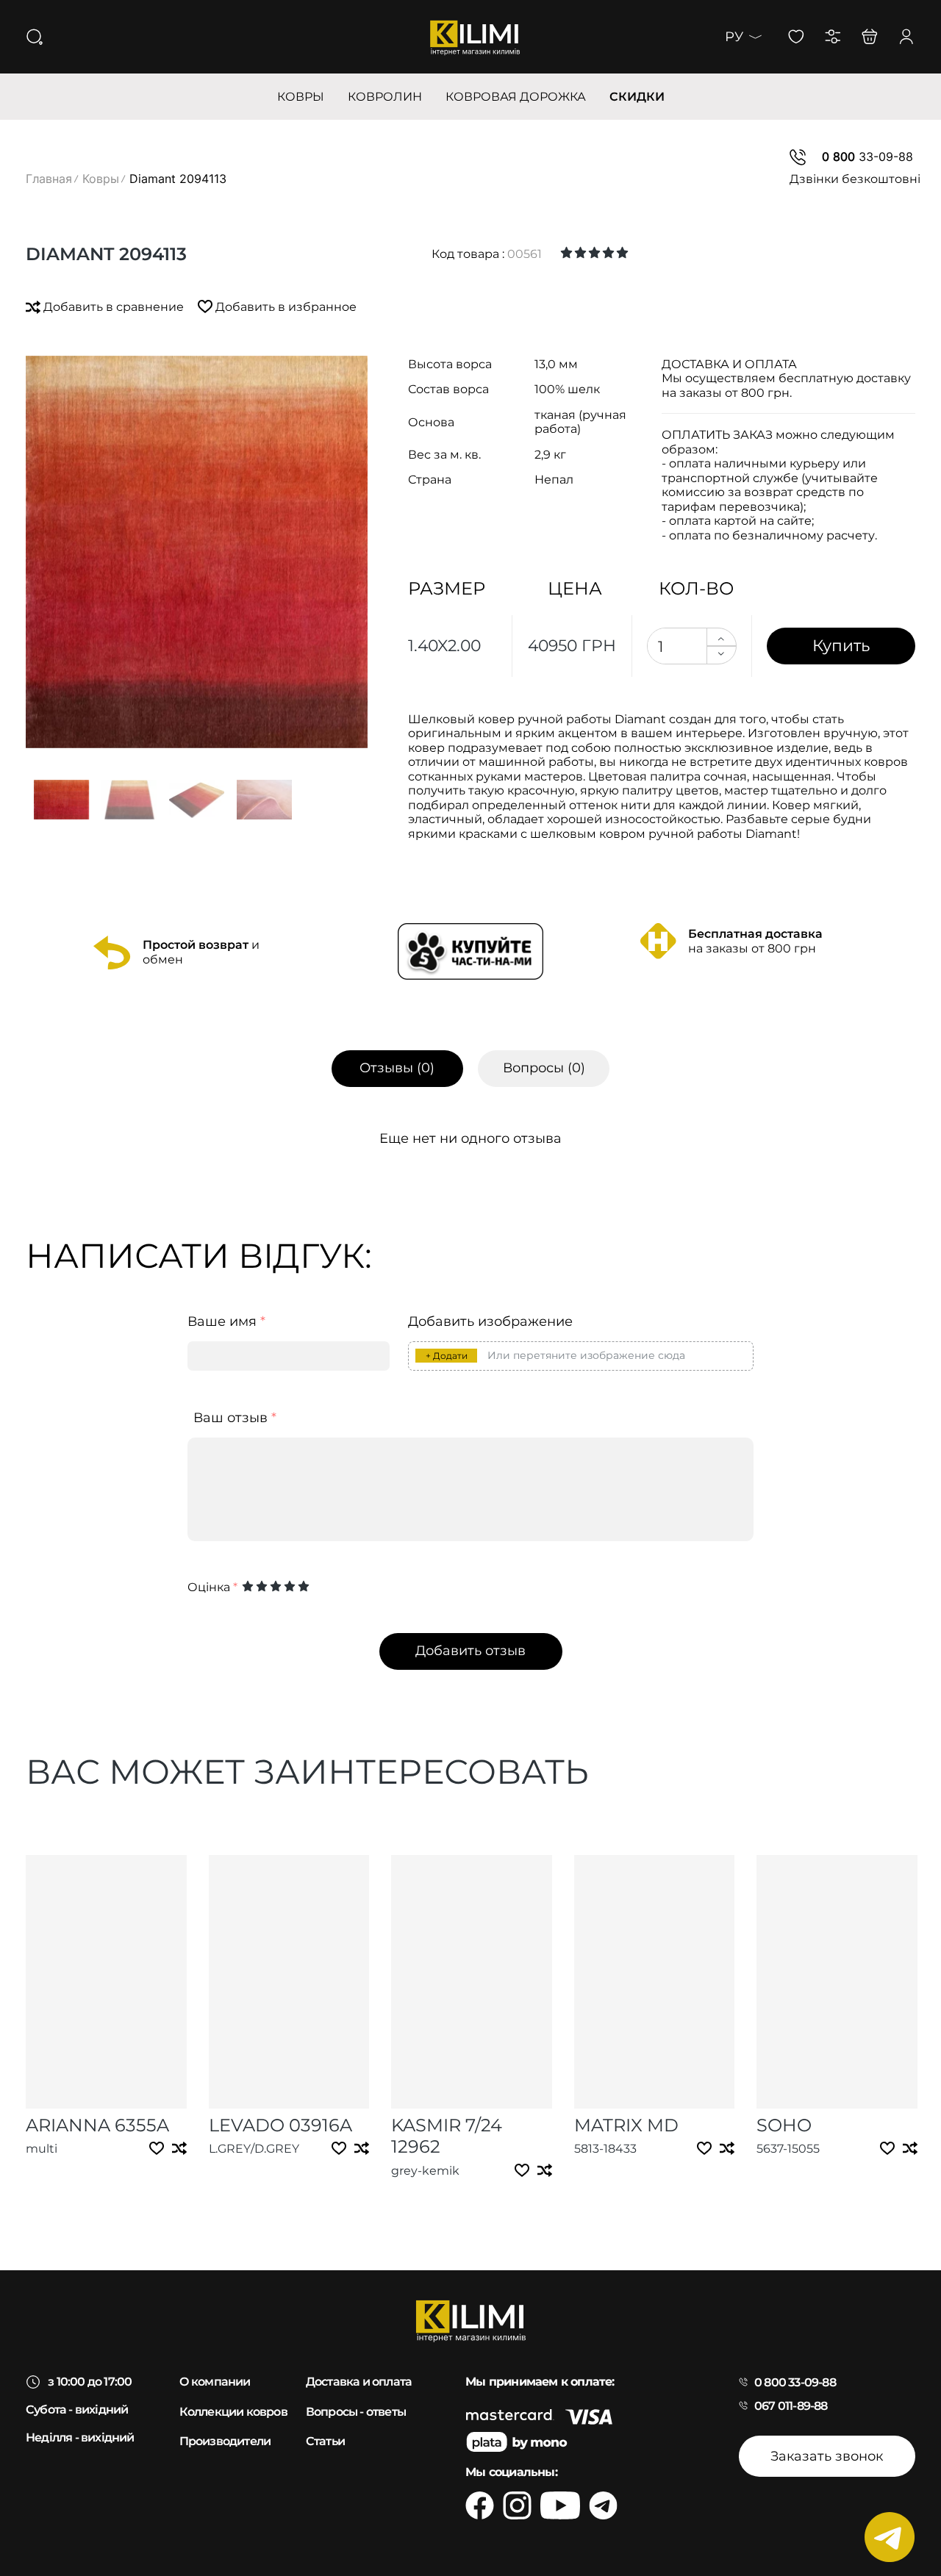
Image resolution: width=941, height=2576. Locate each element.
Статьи (325, 2441)
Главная (49, 179)
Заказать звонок (827, 2456)
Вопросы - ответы (356, 2412)
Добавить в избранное (285, 307)
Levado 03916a (280, 2125)
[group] (197, 552)
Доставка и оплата (359, 2382)
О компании (215, 2382)
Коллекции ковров (233, 2412)
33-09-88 (867, 157)
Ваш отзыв (235, 1418)
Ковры (101, 179)
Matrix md (626, 2125)
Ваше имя (226, 1322)
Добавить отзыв (470, 1651)
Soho (784, 2125)
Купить (841, 645)
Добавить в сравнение (114, 307)
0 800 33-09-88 (795, 2382)
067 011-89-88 (791, 2406)
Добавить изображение (490, 1322)
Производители (225, 2441)
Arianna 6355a (97, 2125)
